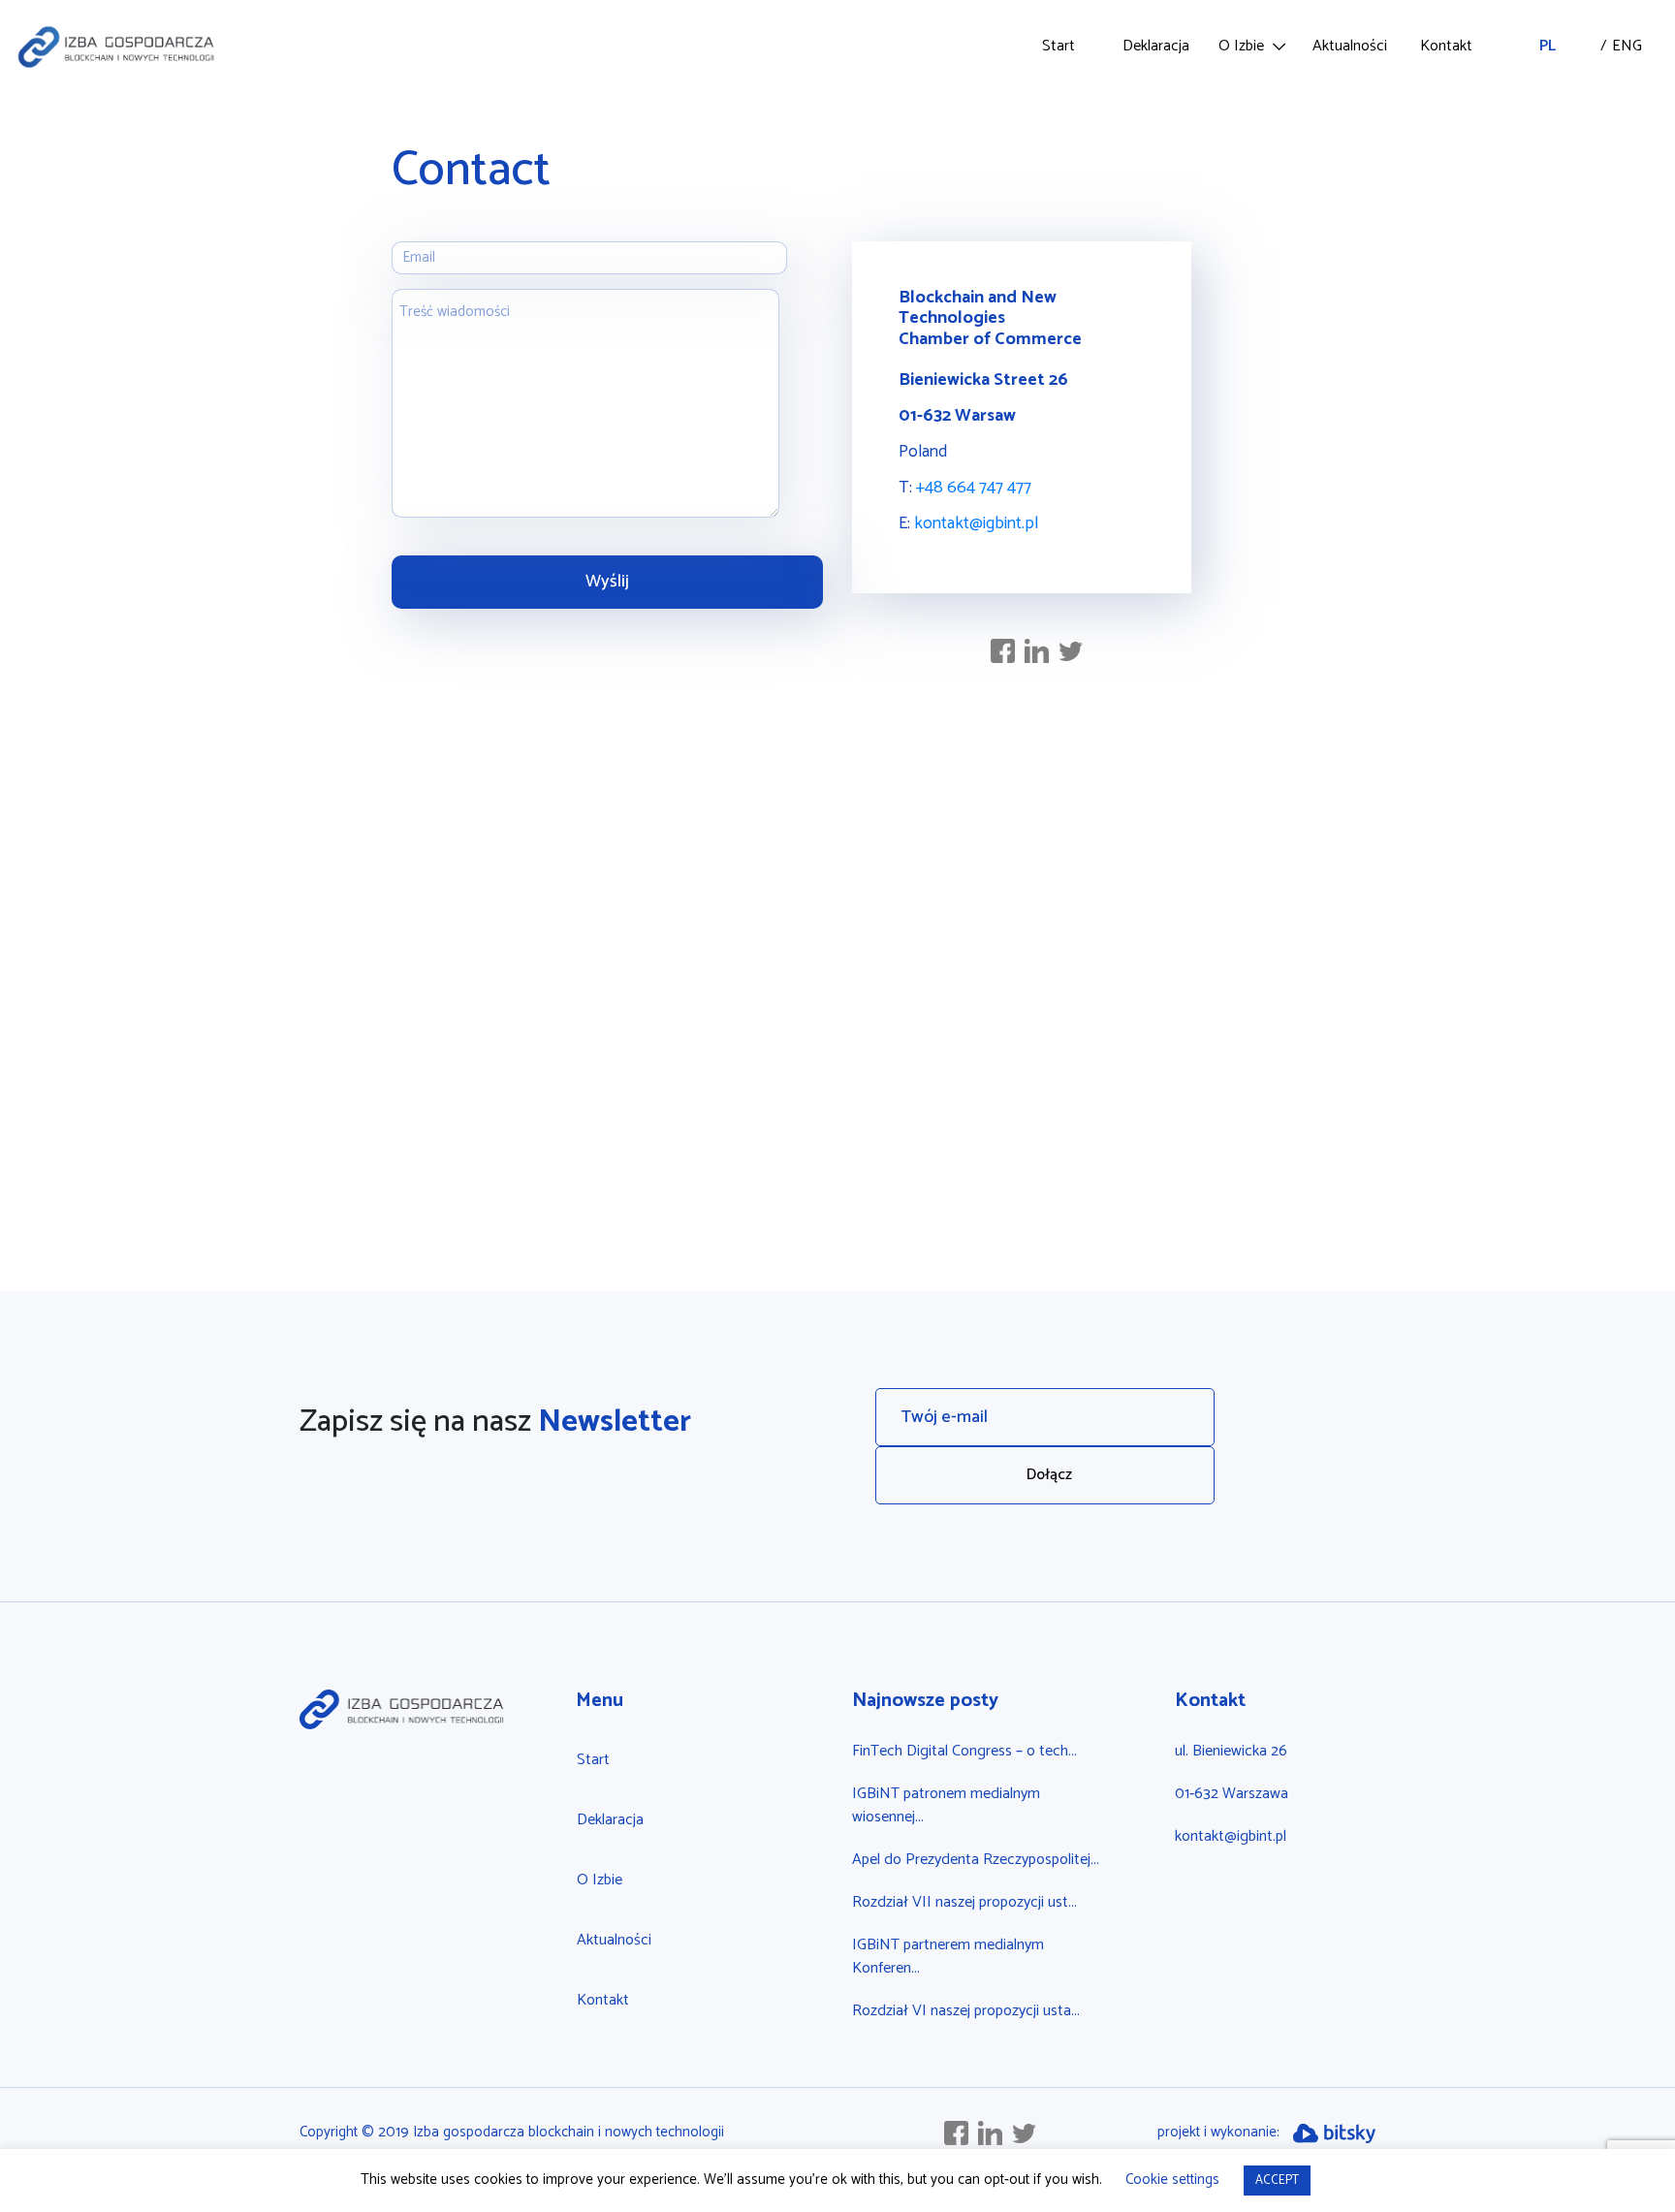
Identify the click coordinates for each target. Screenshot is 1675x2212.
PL (1548, 46)
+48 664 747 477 (974, 488)
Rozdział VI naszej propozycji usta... (966, 2011)
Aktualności (1350, 46)
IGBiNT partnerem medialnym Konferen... (948, 1957)
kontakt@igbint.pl (976, 523)
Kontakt (1446, 46)
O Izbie (1241, 46)
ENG (1601, 47)
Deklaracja (1156, 46)
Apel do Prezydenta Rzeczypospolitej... (976, 1860)
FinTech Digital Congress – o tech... (964, 1751)
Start (1059, 46)
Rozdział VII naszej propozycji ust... (964, 1902)
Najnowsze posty (925, 1701)
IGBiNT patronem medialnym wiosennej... (946, 1805)
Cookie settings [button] (1172, 2180)
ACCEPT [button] (1277, 2180)
